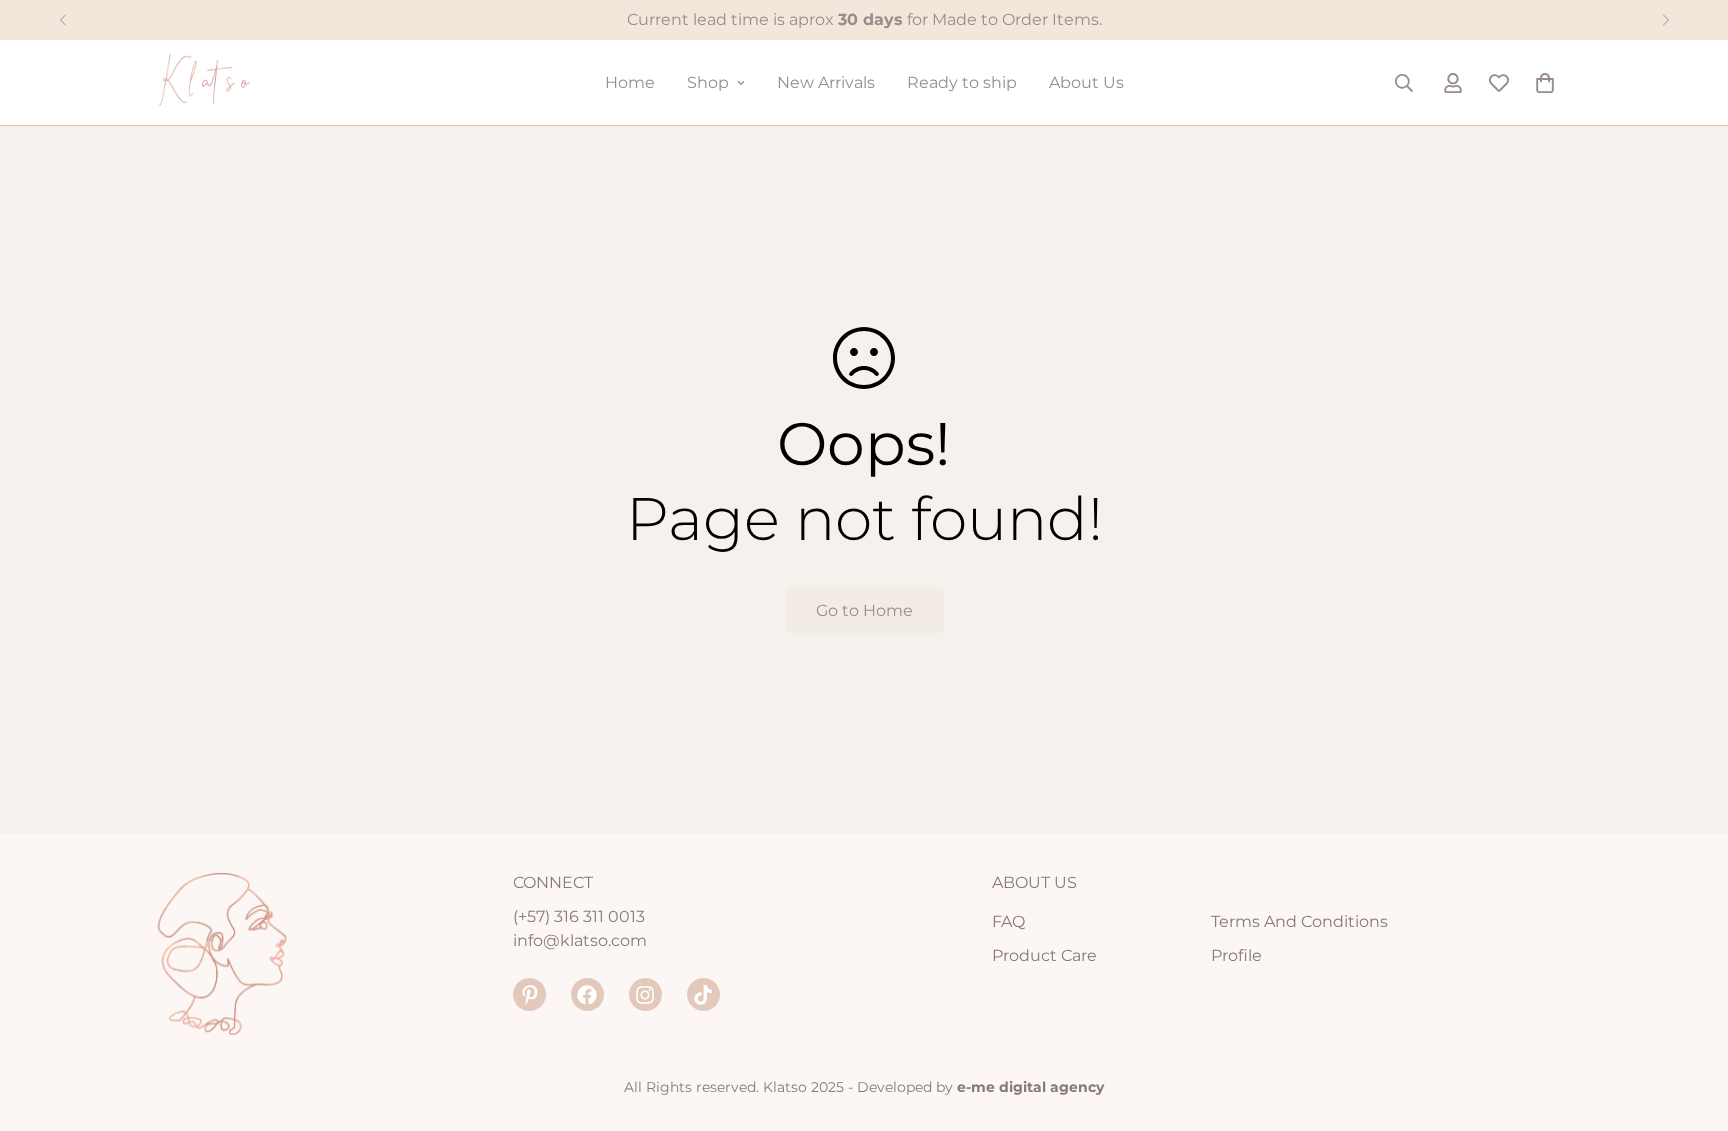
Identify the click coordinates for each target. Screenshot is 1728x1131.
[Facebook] (587, 994)
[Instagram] (645, 994)
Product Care (1044, 955)
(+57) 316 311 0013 (579, 916)
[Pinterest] (529, 994)
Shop (708, 82)
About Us (1086, 82)
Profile (1236, 955)
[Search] (1404, 83)
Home (630, 82)
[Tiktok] (703, 994)
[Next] (1665, 20)
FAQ (1008, 921)
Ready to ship (962, 82)
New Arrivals (826, 82)
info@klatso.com (580, 940)
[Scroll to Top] (1689, 1022)
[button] (1545, 83)
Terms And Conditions (1299, 921)
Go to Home (864, 610)
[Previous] (62, 20)
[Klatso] (226, 82)
